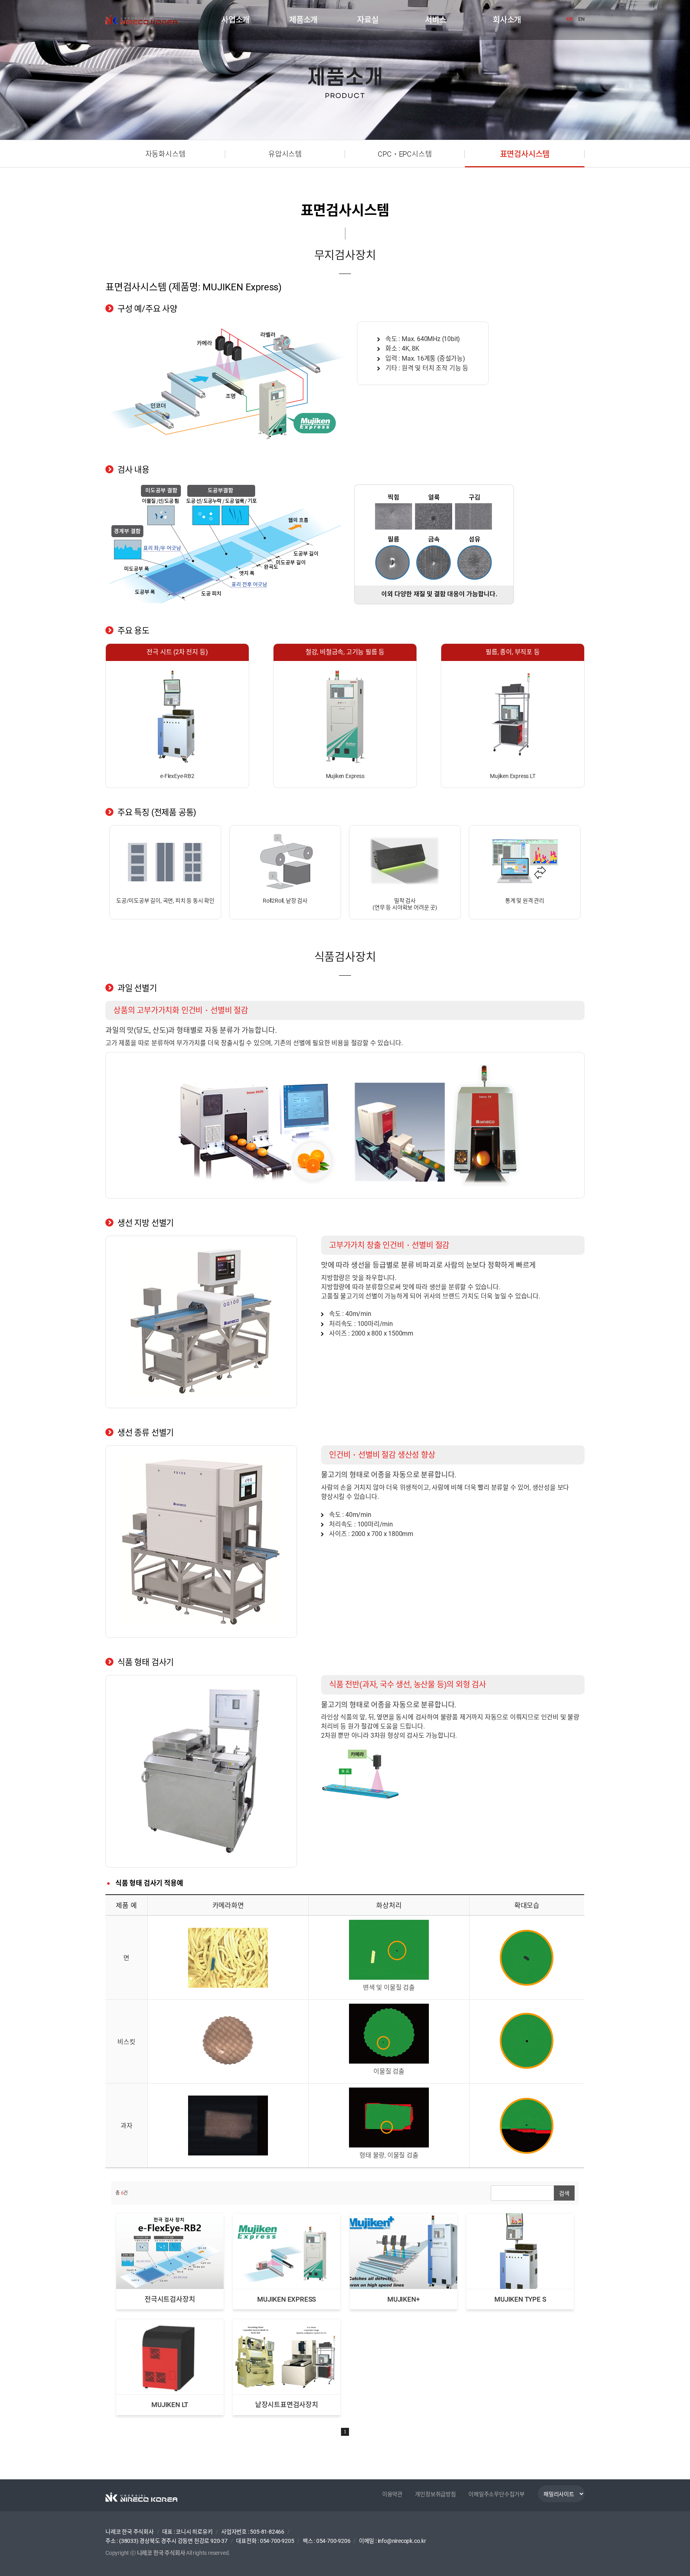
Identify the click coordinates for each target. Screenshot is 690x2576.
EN (581, 19)
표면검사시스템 (525, 154)
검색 (564, 2193)
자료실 (368, 20)
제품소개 (303, 20)
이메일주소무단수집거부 (497, 2494)
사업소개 (235, 20)
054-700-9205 (277, 2541)
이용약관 (392, 2494)
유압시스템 (285, 154)
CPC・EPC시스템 (405, 154)
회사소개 (507, 20)
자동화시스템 (166, 154)
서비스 (435, 20)
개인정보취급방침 (435, 2494)
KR (569, 19)
